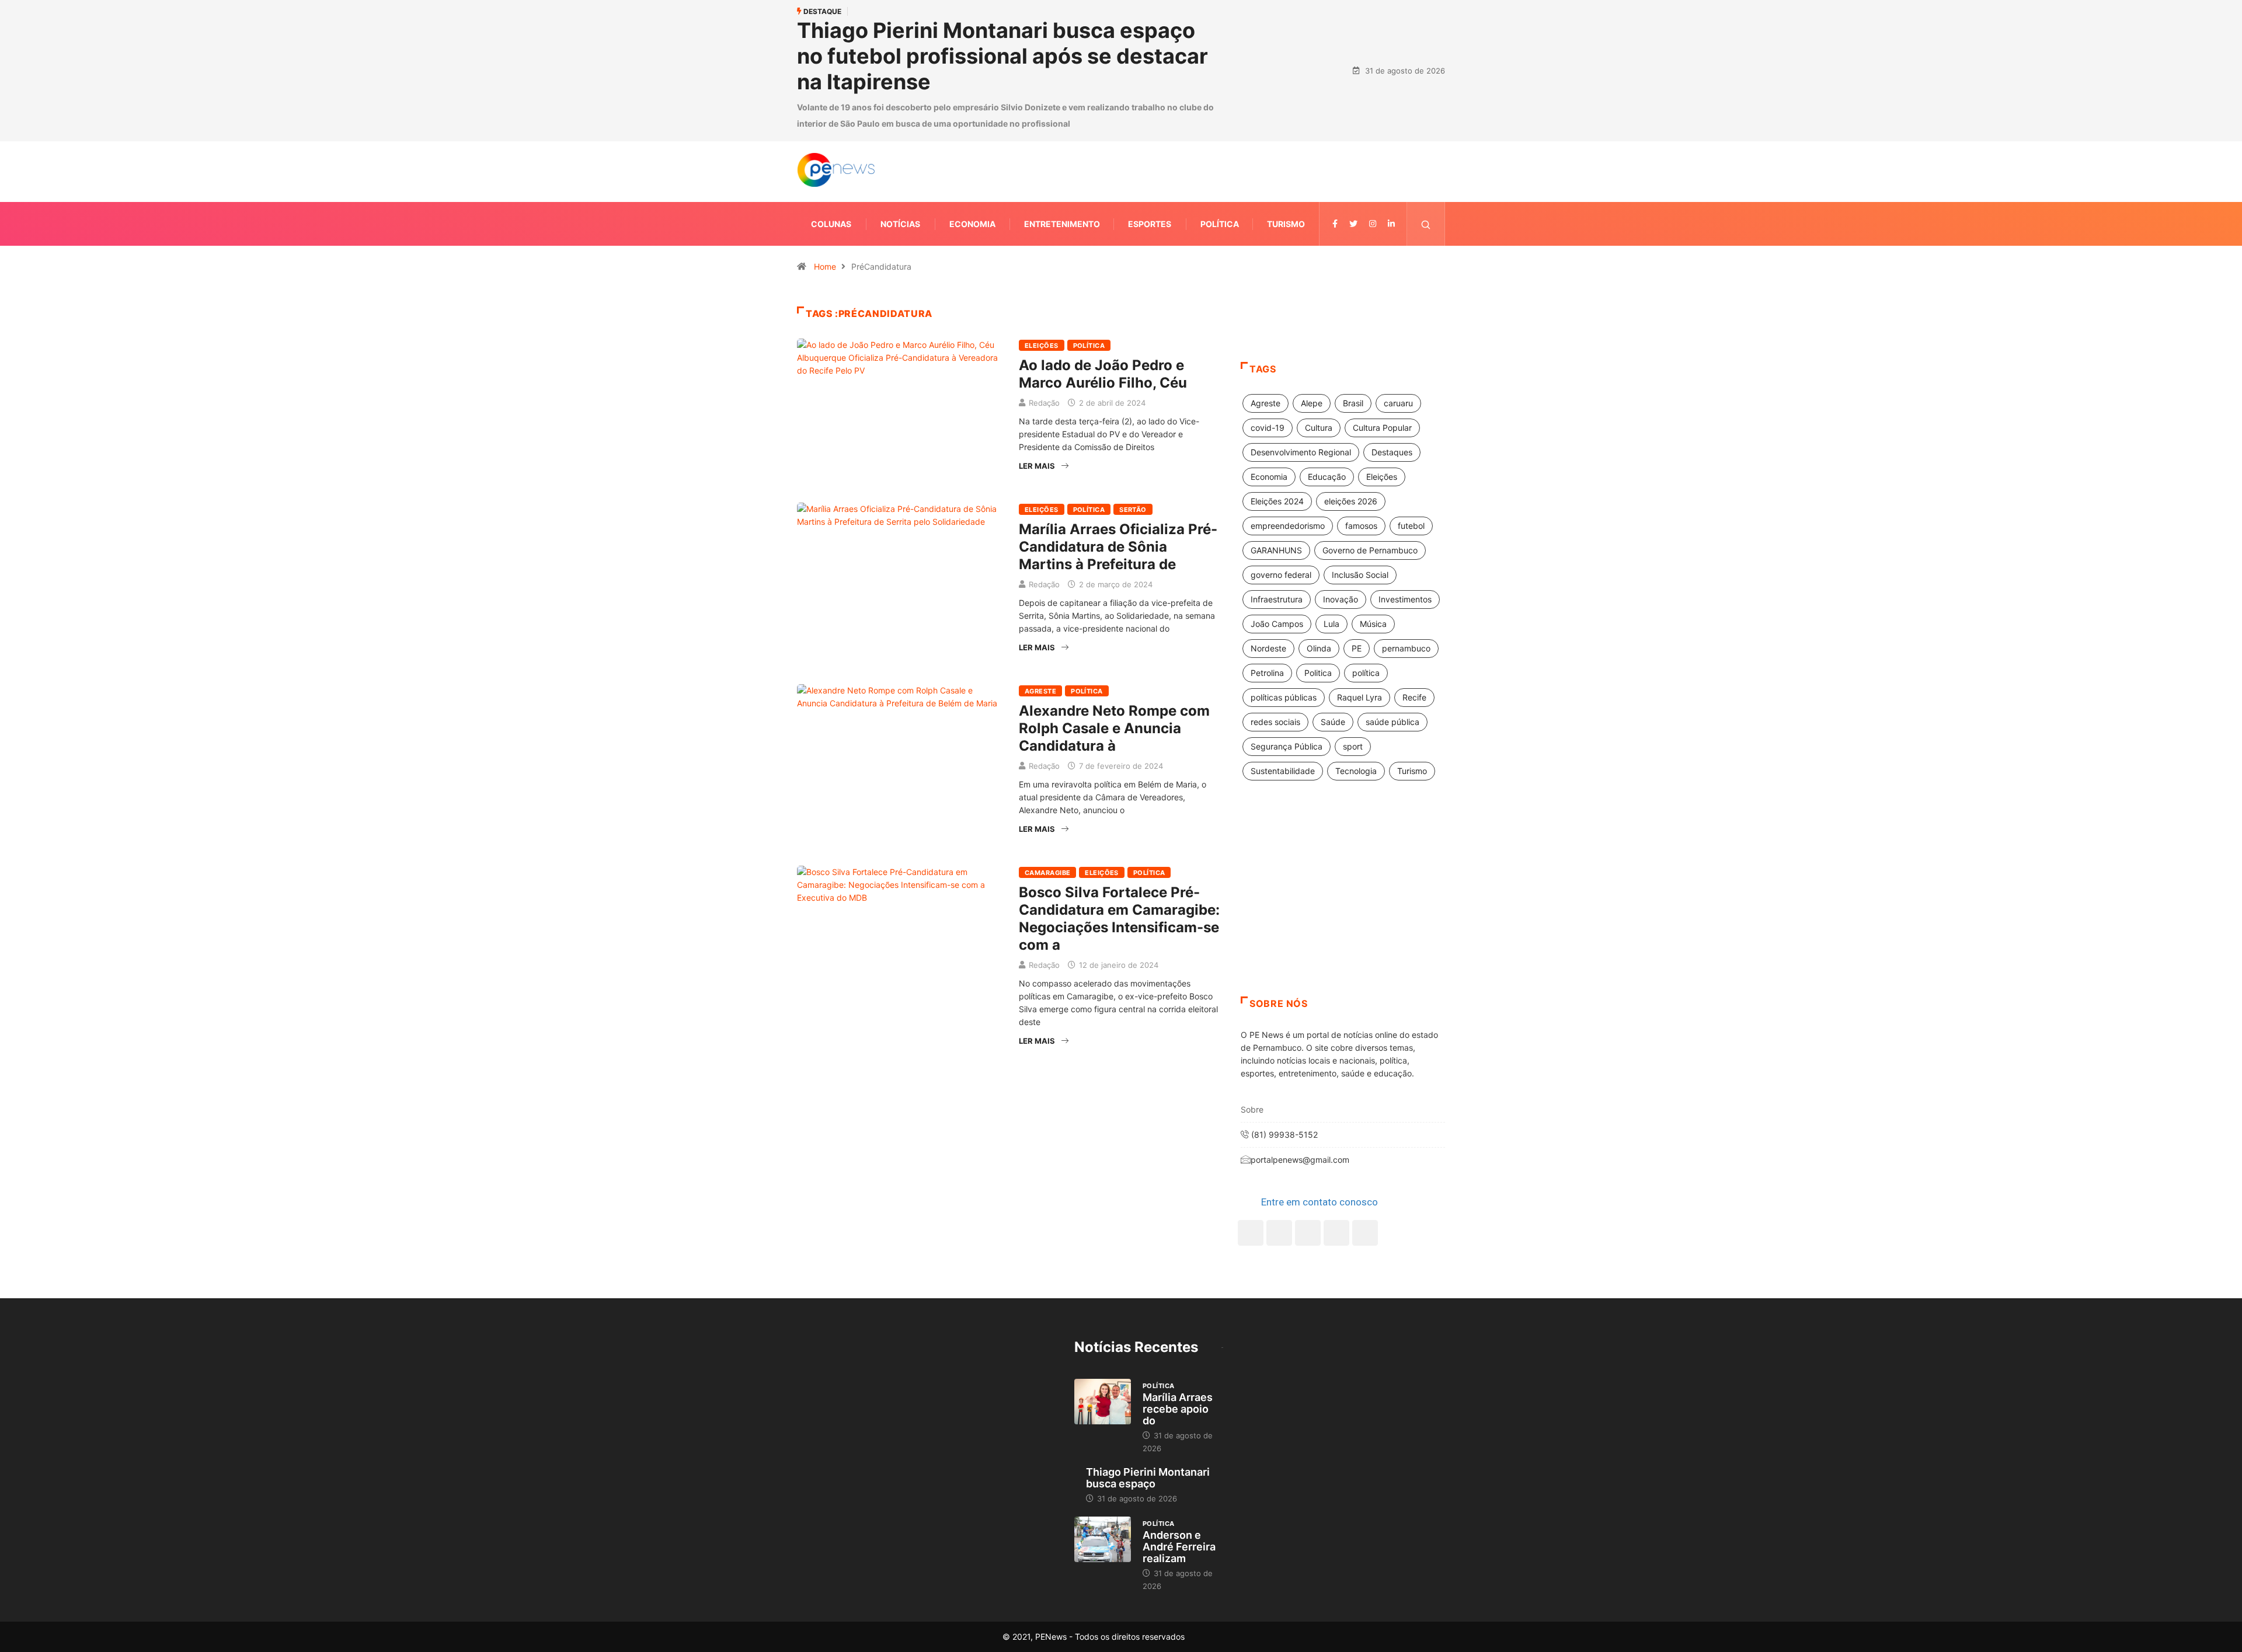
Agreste (1040, 691)
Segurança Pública (1287, 746)
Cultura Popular (1382, 428)
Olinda (1319, 648)
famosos (1361, 526)
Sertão (1133, 510)
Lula (1331, 624)
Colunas (831, 224)
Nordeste (1268, 648)
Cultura (1319, 428)
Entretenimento (1062, 224)
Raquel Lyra (1360, 697)
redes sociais (1275, 722)
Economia (972, 224)
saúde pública (1392, 722)
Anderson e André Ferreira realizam (1179, 1547)
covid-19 (1268, 428)
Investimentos (1405, 599)
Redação (1044, 403)
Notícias (900, 224)
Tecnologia (1356, 771)
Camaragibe (1047, 873)
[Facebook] (1251, 1233)
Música (1373, 624)
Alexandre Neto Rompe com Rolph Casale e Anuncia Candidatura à (1114, 728)
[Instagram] (1336, 1233)
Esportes (1150, 224)
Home (825, 266)
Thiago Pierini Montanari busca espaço (1148, 1478)
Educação (1327, 477)
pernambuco (1406, 648)
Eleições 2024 (1277, 501)
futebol (1411, 526)
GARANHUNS (1276, 550)
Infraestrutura (1277, 599)
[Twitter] (1353, 224)
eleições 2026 (1351, 501)
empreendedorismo (1288, 526)
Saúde (1333, 722)
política (1366, 673)
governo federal (1281, 575)
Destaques (1392, 452)
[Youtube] (1365, 1233)
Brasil (1353, 403)
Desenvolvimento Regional (1301, 452)
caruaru (1398, 403)
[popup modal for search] (1426, 224)
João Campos (1277, 624)
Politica (1318, 673)
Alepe (1312, 403)
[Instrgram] (1373, 224)
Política (1220, 224)
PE (1357, 648)
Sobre (1252, 1109)
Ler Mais (1037, 466)
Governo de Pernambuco (1370, 550)
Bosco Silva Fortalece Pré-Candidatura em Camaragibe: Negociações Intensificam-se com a (1119, 919)
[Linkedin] (1391, 224)
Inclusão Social (1360, 575)
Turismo (1286, 224)
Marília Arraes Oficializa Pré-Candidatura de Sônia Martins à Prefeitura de (1118, 547)
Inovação (1341, 599)
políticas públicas (1284, 697)
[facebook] (1335, 224)
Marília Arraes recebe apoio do (1178, 1409)
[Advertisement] (1343, 903)
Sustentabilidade (1283, 771)
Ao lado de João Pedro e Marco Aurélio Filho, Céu (1103, 374)
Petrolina (1267, 673)
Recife (1414, 697)
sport (1353, 746)
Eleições (1042, 346)
